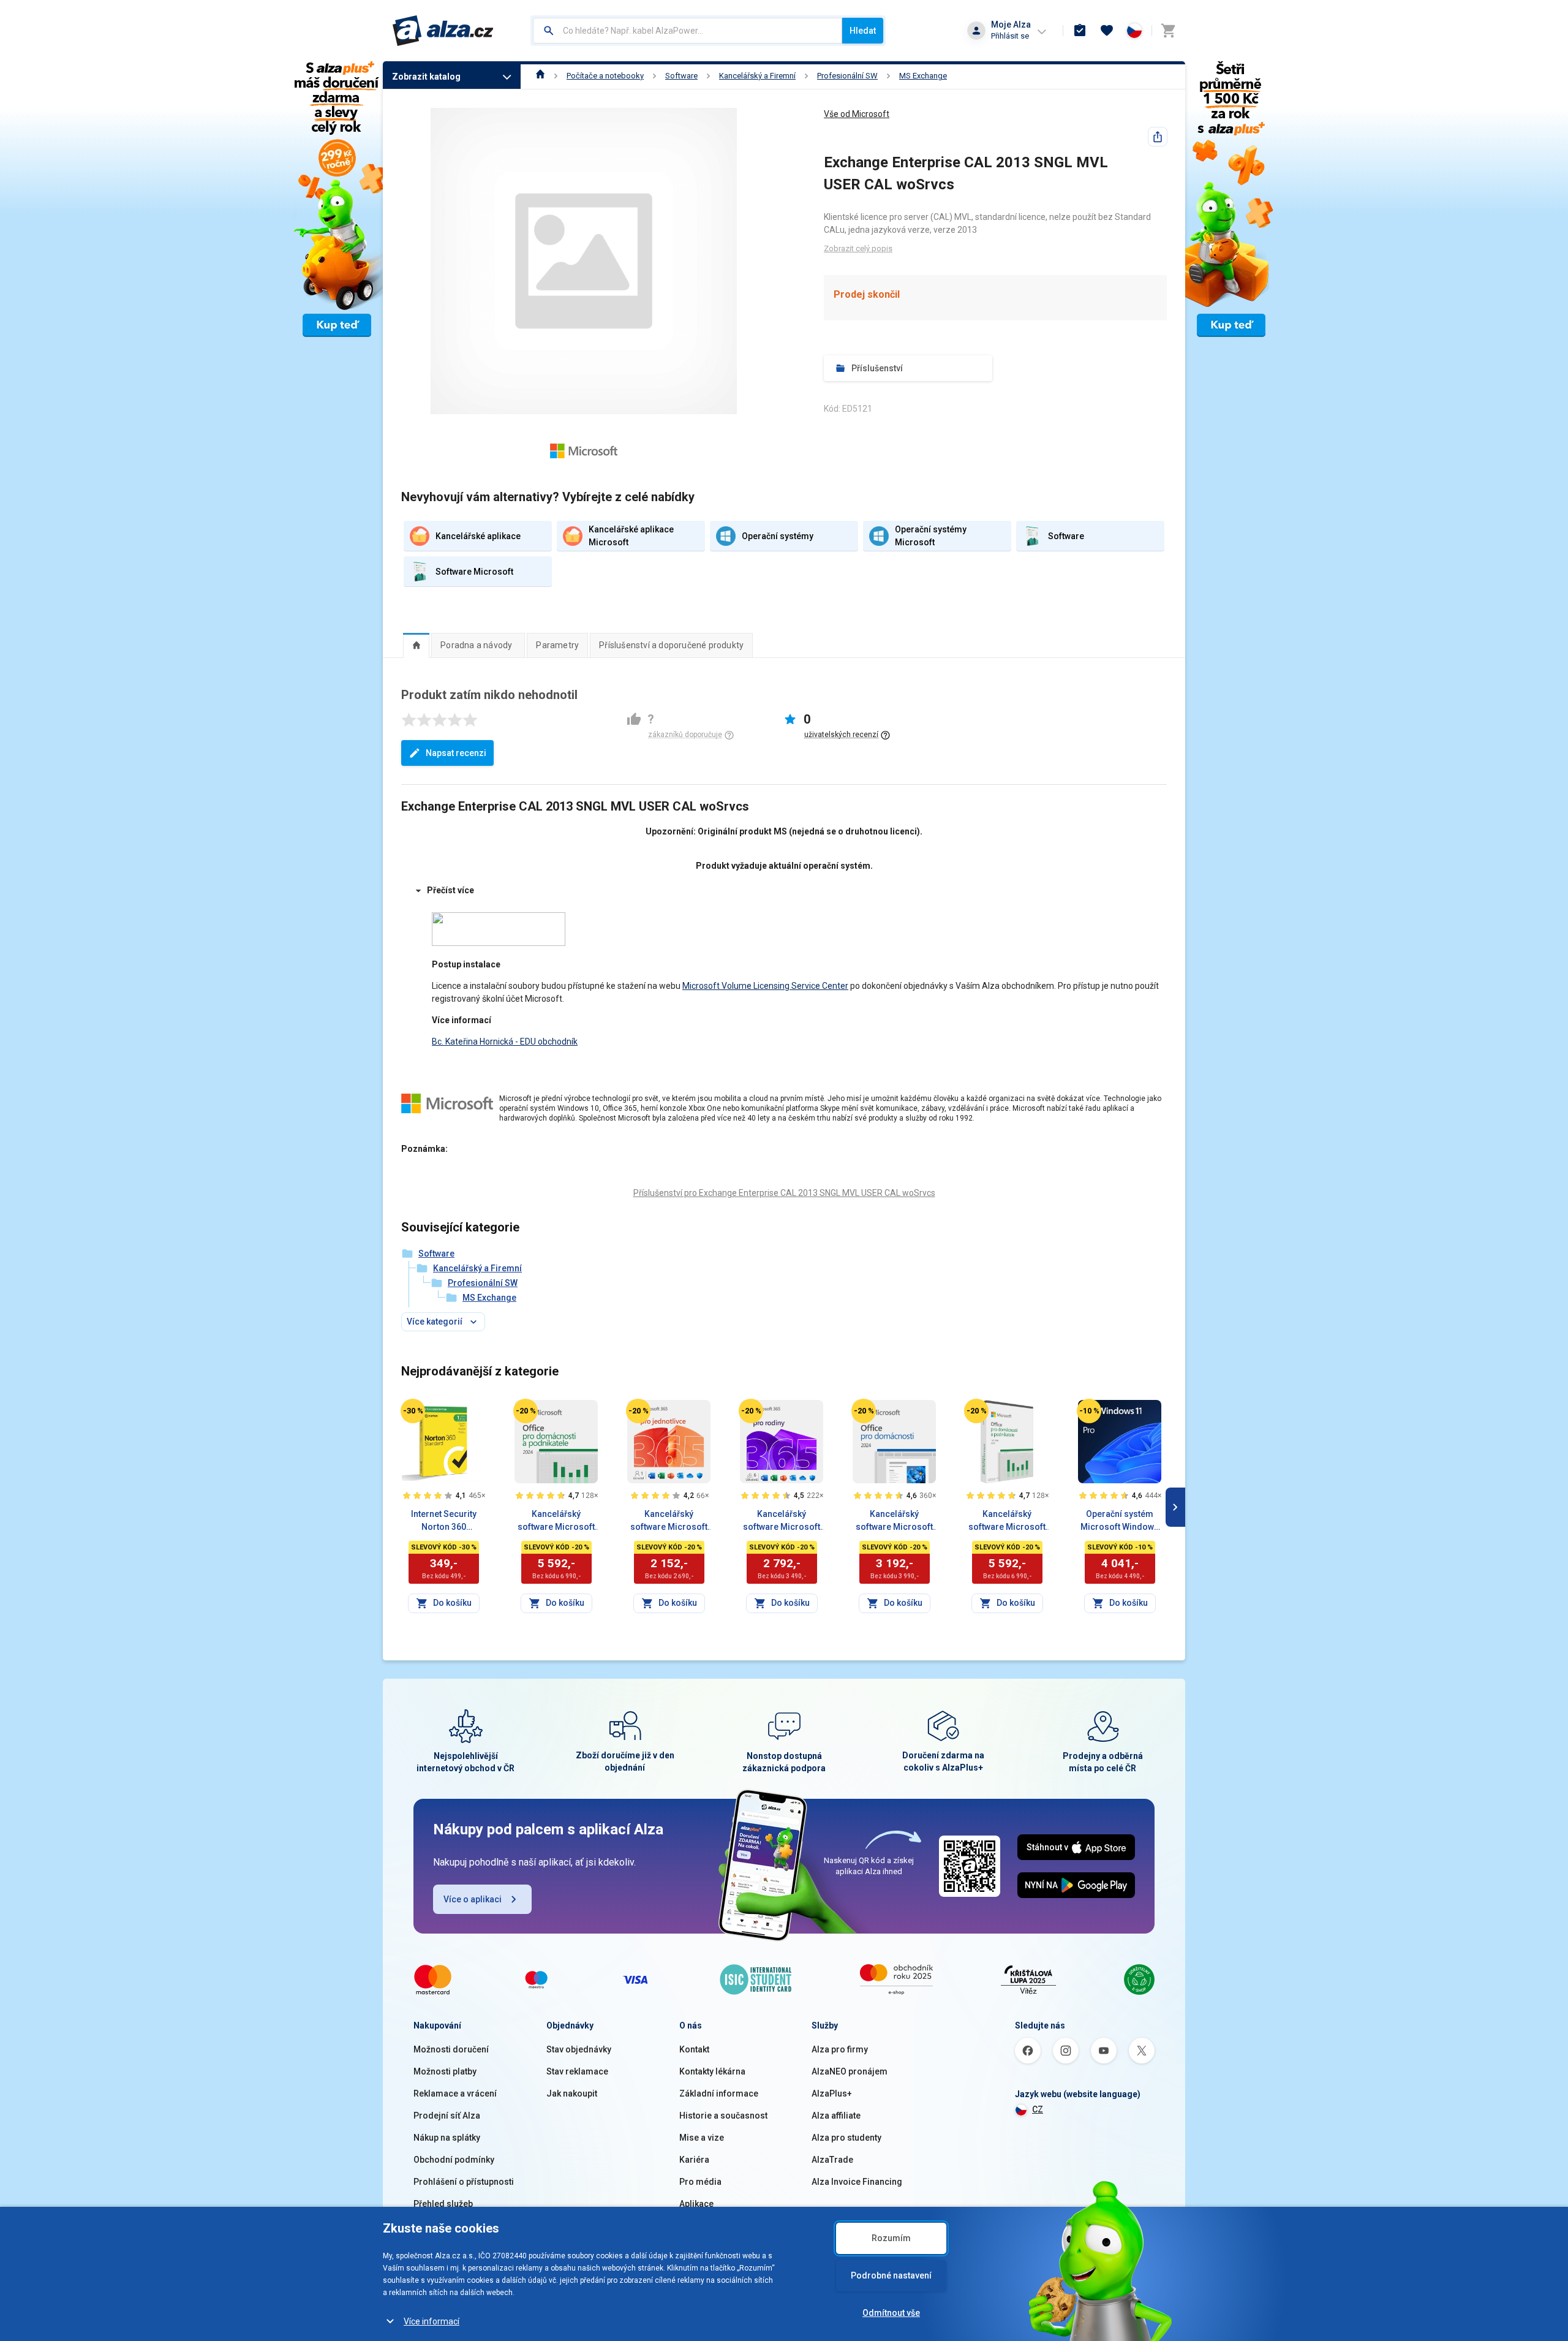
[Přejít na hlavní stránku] (443, 31)
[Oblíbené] (1107, 31)
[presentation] (416, 645)
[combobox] (688, 31)
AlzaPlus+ (832, 2093)
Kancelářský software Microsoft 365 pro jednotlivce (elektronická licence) (669, 1521)
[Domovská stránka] (541, 76)
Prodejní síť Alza (447, 2116)
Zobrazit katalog (426, 77)
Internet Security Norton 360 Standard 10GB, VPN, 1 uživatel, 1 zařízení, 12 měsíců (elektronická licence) (443, 1521)
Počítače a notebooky (605, 76)
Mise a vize (702, 2138)
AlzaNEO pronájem (850, 2071)
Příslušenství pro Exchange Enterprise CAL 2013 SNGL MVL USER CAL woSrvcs (784, 1193)
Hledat (863, 31)
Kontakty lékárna (712, 2071)
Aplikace (696, 2204)
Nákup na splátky (447, 2138)
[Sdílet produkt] (1158, 137)
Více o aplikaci (473, 1899)
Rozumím (891, 2238)
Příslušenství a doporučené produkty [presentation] (671, 645)
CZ (1038, 2109)
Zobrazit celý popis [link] (858, 248)
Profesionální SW (847, 76)
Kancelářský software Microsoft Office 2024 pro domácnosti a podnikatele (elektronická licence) (556, 1521)
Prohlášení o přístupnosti (464, 2182)
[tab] (416, 645)
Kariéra (694, 2160)
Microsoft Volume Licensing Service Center (765, 986)
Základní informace (719, 2093)
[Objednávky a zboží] (1080, 31)
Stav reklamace (577, 2071)
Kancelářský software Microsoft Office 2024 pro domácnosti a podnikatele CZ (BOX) (1007, 1521)
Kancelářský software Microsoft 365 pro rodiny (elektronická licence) (782, 1521)
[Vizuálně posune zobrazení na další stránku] (1175, 1507)
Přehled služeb (443, 2204)
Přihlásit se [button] (1010, 36)
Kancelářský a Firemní (757, 76)
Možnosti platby (445, 2071)
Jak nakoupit (572, 2093)
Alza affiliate (836, 2116)
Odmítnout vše (891, 2313)
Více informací (432, 2321)
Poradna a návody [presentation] (476, 645)
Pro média (700, 2182)
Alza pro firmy (840, 2049)
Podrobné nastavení (891, 2275)
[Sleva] (413, 1411)
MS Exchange (923, 76)
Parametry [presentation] (557, 645)
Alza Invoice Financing (857, 2182)
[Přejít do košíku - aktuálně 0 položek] (1168, 31)
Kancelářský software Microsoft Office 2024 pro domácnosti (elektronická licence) (894, 1521)
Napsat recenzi (456, 753)
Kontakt (694, 2049)
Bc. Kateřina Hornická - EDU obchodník (505, 1042)
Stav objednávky (579, 2049)
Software (681, 76)
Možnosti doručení (451, 2049)
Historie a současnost (723, 2116)
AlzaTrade (832, 2160)
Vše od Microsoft (857, 114)
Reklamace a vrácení (455, 2093)
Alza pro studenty (846, 2138)
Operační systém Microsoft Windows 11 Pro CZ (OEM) (1120, 1521)
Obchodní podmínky (454, 2160)
